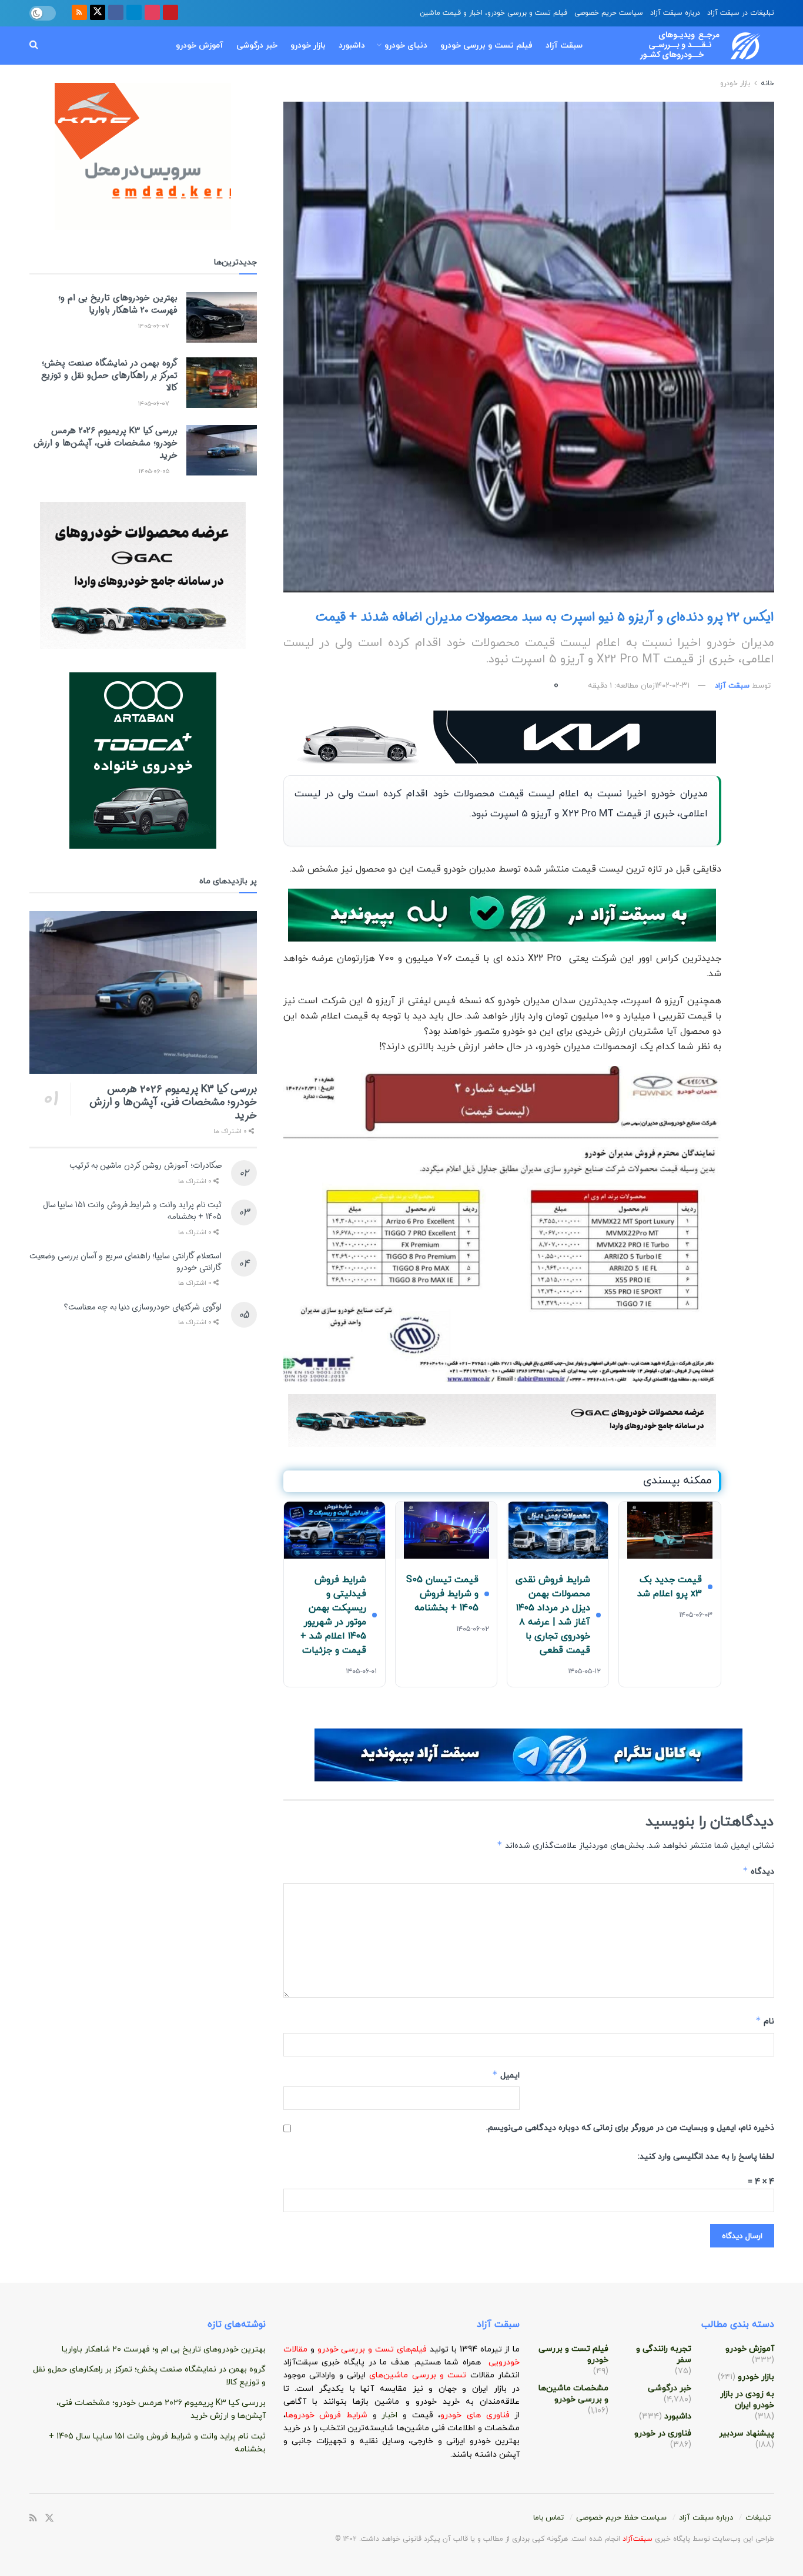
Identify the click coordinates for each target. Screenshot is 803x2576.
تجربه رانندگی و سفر (664, 2354)
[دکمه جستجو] (34, 46)
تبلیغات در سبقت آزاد (741, 13)
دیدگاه (758, 1871)
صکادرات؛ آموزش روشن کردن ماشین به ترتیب (145, 1165)
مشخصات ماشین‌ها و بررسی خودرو (573, 2394)
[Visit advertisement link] (502, 737)
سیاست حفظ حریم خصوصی (621, 2518)
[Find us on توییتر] (98, 13)
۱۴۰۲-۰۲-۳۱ (672, 686)
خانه (766, 83)
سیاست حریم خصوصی (609, 13)
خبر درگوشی (257, 46)
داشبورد (352, 46)
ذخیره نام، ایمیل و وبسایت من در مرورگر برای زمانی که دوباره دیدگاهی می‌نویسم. (630, 2128)
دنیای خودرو (406, 46)
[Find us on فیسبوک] (116, 13)
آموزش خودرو (200, 46)
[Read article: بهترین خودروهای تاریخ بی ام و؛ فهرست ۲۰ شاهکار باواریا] (222, 317)
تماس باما (548, 2518)
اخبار (392, 2415)
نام (765, 2021)
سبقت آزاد (564, 46)
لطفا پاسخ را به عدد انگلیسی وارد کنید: (706, 2157)
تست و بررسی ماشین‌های (388, 2375)
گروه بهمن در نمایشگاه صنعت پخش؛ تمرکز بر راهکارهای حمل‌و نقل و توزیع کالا (109, 376)
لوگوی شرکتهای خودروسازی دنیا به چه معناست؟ (143, 1307)
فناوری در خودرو (663, 2433)
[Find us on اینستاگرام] (152, 13)
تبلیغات (758, 2518)
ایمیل (506, 2075)
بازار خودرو (308, 46)
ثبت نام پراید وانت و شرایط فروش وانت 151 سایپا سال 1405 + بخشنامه (132, 1211)
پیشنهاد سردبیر (747, 2433)
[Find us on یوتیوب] (170, 13)
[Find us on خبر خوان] (79, 13)
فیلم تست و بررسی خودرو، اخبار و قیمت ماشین (493, 13)
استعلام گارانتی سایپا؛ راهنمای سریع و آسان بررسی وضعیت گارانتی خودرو (126, 1262)
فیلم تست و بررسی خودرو (486, 46)
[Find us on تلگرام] (134, 13)
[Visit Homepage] (689, 46)
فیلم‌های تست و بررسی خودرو (372, 2349)
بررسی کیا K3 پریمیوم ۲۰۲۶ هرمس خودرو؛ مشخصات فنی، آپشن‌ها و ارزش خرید (106, 443)
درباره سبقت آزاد (675, 13)
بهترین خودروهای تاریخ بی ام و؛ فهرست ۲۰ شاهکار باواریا (118, 304)
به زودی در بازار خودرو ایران (747, 2400)
